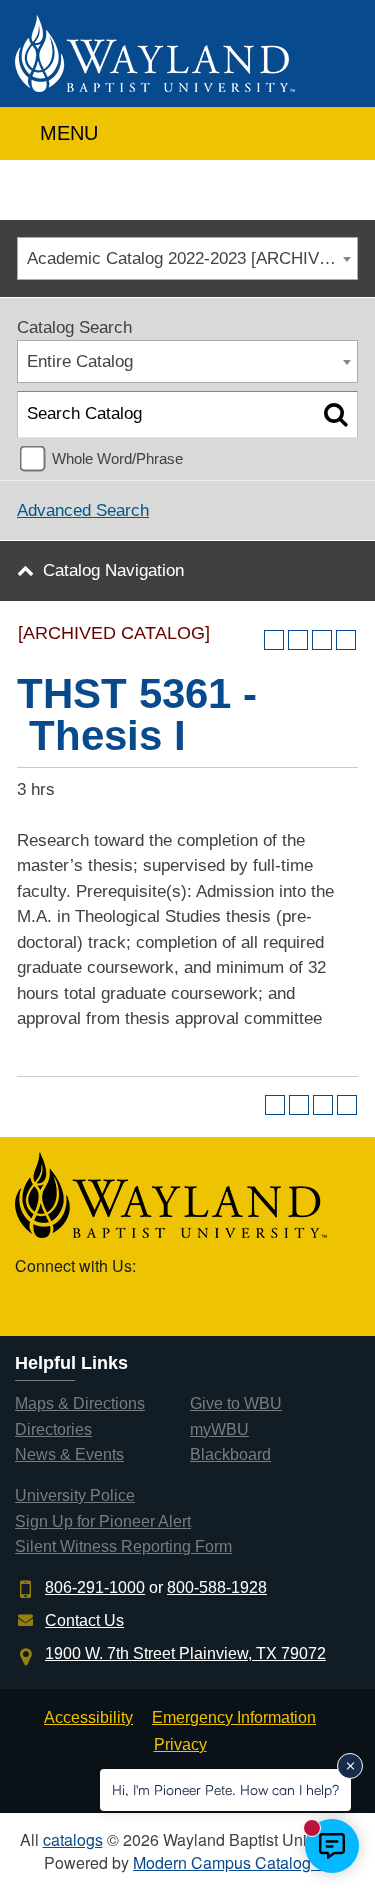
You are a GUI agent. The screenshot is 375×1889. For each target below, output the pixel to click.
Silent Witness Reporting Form (123, 1546)
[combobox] (187, 258)
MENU (66, 133)
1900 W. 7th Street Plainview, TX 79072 (185, 1653)
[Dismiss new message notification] (350, 1766)
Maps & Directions (80, 1403)
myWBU (219, 1429)
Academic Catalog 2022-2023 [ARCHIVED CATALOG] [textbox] (192, 258)
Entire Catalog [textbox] (80, 361)
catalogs (73, 1839)
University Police (75, 1495)
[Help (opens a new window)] (346, 640)
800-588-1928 (217, 1587)
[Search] (335, 414)
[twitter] (36, 1299)
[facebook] (83, 1299)
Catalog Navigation (113, 570)
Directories (53, 1429)
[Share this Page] (298, 640)
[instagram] (176, 1299)
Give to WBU (236, 1403)
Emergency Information (234, 1717)
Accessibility (88, 1717)
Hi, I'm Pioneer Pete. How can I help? (225, 1789)
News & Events (69, 1454)
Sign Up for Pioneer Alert (103, 1521)
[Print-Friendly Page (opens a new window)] (322, 640)
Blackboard (230, 1454)
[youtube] (129, 1299)
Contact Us (84, 1620)
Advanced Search (83, 510)
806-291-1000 (95, 1587)
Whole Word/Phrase (117, 458)
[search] (338, 128)
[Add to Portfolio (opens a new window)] (274, 640)
